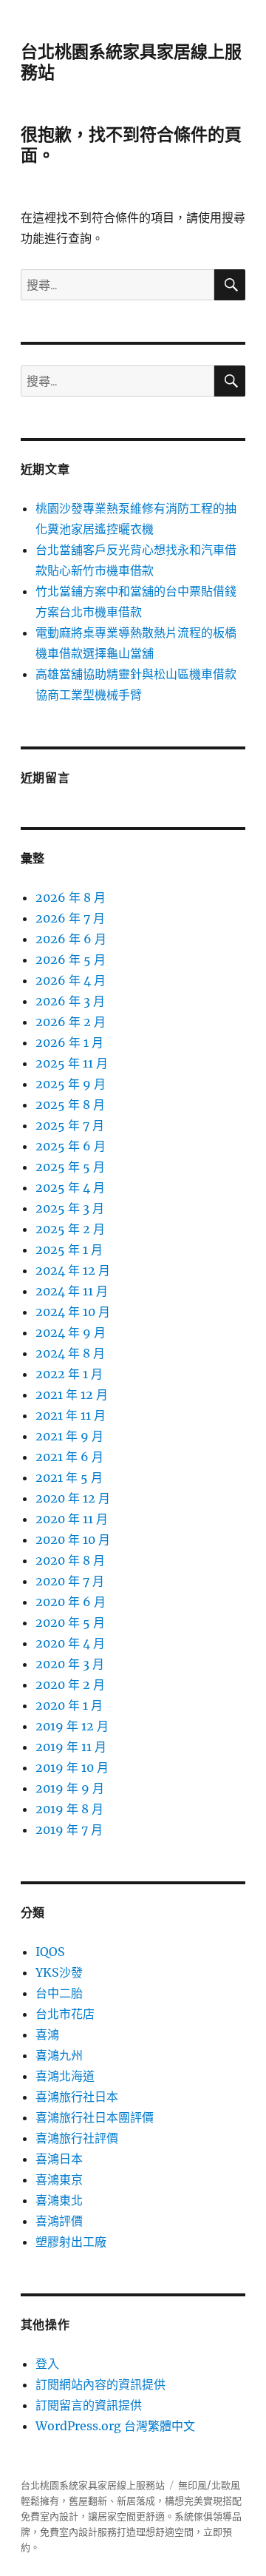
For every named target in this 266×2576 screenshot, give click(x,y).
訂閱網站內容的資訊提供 (100, 2384)
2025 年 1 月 (69, 1250)
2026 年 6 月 (71, 939)
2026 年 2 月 (71, 1022)
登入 (47, 2364)
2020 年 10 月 (73, 1540)
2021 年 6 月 (69, 1457)
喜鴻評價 (59, 2221)
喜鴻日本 (59, 2159)
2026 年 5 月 (71, 960)
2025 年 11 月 (72, 1063)
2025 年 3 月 (70, 1208)
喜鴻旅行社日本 (77, 2097)
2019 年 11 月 (71, 1747)
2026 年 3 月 (70, 1001)
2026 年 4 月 (71, 980)
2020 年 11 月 (72, 1519)
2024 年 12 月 (73, 1270)
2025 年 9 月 (71, 1084)
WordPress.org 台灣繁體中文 (115, 2426)
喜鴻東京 (59, 2179)
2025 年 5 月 (70, 1167)
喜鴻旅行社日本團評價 (95, 2117)
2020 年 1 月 (69, 1705)
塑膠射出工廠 (71, 2242)
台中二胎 (59, 1993)
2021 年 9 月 (69, 1436)
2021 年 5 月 (69, 1477)
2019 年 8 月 (69, 1809)
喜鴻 (47, 2034)
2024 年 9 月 (71, 1332)
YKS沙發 (59, 1972)
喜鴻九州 (59, 2055)
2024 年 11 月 (72, 1291)
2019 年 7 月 (69, 1830)
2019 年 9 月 (70, 1788)
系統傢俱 (194, 2516)
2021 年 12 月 (72, 1395)
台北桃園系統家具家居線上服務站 (93, 2485)
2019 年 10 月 (72, 1767)
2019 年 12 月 (72, 1726)
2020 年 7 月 (70, 1581)
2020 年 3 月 (70, 1664)
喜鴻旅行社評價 (77, 2138)
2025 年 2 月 (70, 1229)
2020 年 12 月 (73, 1498)
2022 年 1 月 (69, 1374)
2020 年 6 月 (71, 1602)
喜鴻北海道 (65, 2076)
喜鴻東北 (59, 2200)
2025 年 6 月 (71, 1146)
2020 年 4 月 (70, 1643)
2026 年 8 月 (71, 897)
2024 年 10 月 (73, 1312)
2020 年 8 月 (70, 1560)
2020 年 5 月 (70, 1622)
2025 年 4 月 (70, 1187)
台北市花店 (65, 2014)
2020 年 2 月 (70, 1685)
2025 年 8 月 (70, 1105)
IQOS (50, 1952)
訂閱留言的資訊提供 (89, 2405)
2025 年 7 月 (70, 1125)
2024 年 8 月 (70, 1353)
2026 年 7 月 (70, 918)
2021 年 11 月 (71, 1415)
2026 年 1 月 (69, 1042)
